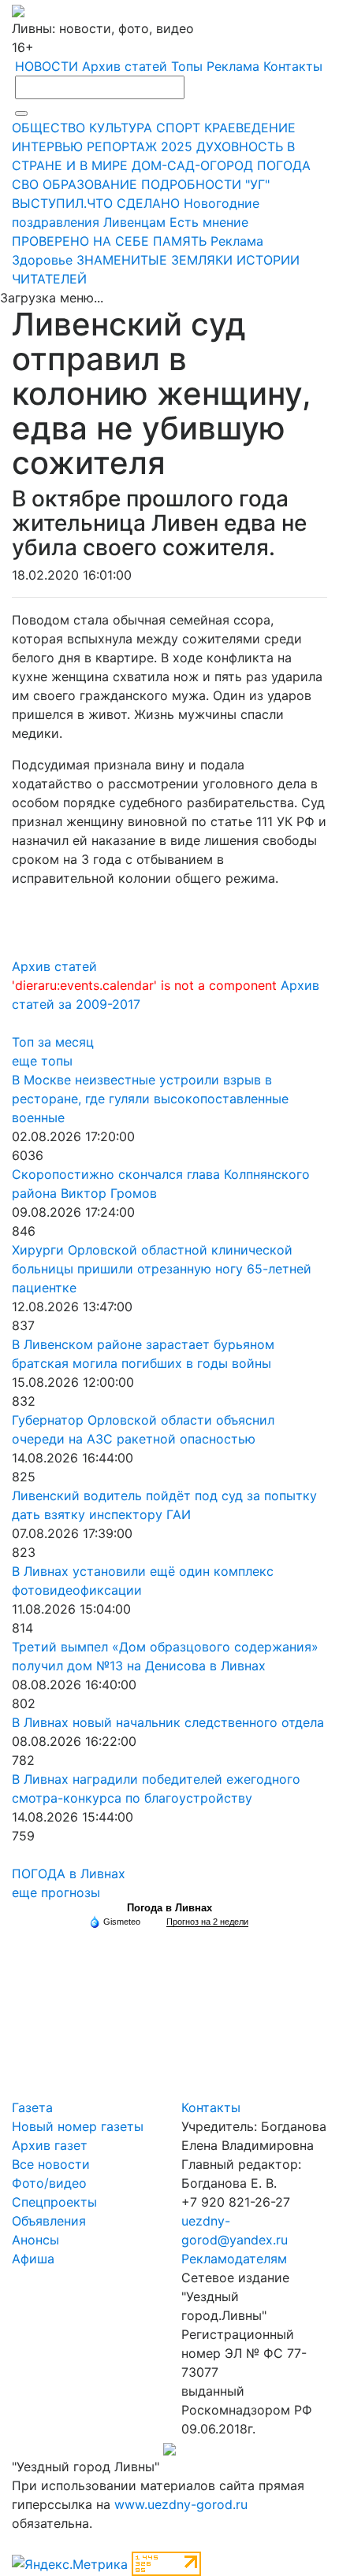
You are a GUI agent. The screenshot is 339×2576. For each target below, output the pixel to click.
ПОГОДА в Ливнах (69, 1874)
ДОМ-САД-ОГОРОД (192, 165)
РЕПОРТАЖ (122, 146)
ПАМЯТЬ (180, 241)
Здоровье (42, 260)
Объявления (49, 2221)
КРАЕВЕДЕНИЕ (250, 128)
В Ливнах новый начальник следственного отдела (168, 1722)
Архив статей (125, 66)
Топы (187, 66)
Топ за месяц (53, 1042)
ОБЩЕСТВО (48, 128)
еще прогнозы (56, 1892)
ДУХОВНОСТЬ (240, 146)
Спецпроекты (54, 2202)
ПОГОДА (284, 165)
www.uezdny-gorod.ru (181, 2504)
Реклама (233, 66)
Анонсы (35, 2240)
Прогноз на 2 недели (207, 1922)
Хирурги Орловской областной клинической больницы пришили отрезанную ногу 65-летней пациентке (162, 1269)
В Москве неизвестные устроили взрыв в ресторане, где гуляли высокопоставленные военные (150, 1099)
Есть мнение (209, 222)
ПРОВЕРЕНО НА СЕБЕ (80, 241)
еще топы (42, 1061)
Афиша (33, 2259)
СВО (25, 184)
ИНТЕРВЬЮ (47, 146)
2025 (177, 146)
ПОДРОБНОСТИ (191, 184)
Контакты (293, 66)
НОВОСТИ (47, 66)
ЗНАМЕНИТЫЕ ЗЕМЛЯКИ (155, 260)
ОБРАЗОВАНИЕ (90, 184)
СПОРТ (178, 128)
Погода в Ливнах (169, 1908)
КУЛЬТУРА (121, 128)
